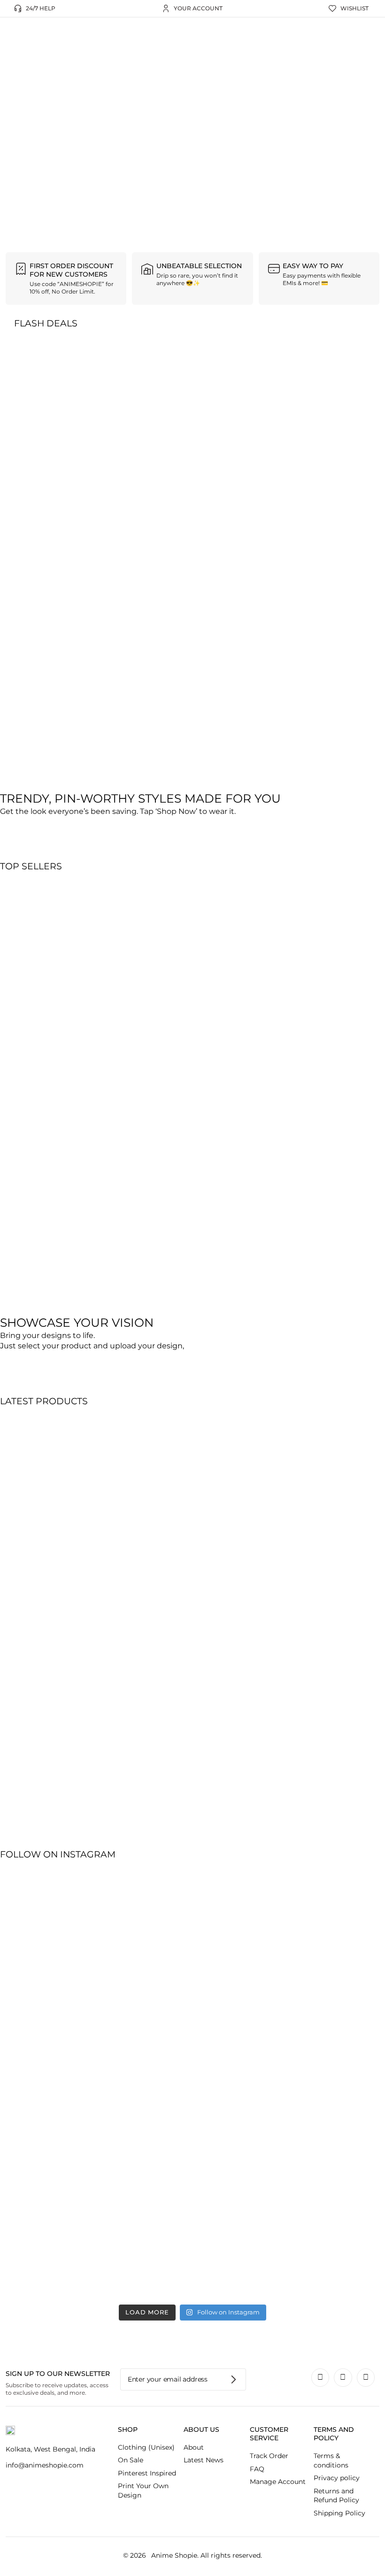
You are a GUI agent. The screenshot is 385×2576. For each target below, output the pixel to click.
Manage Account (278, 2482)
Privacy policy (337, 2478)
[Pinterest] (343, 2377)
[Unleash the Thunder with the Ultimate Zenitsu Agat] (355, 2029)
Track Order (269, 2456)
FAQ (257, 2469)
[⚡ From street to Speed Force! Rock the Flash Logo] (95, 2007)
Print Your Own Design (143, 2491)
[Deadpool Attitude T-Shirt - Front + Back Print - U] (160, 2029)
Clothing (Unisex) (146, 2447)
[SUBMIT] (234, 2379)
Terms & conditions (331, 2460)
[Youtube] (366, 2377)
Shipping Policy (339, 2513)
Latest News (204, 2460)
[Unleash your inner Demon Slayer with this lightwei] (290, 2034)
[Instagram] (320, 2377)
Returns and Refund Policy (336, 2496)
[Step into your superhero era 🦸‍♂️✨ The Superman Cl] (225, 2081)
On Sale (131, 2460)
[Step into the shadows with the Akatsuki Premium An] (30, 2029)
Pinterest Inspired (147, 2473)
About (194, 2447)
